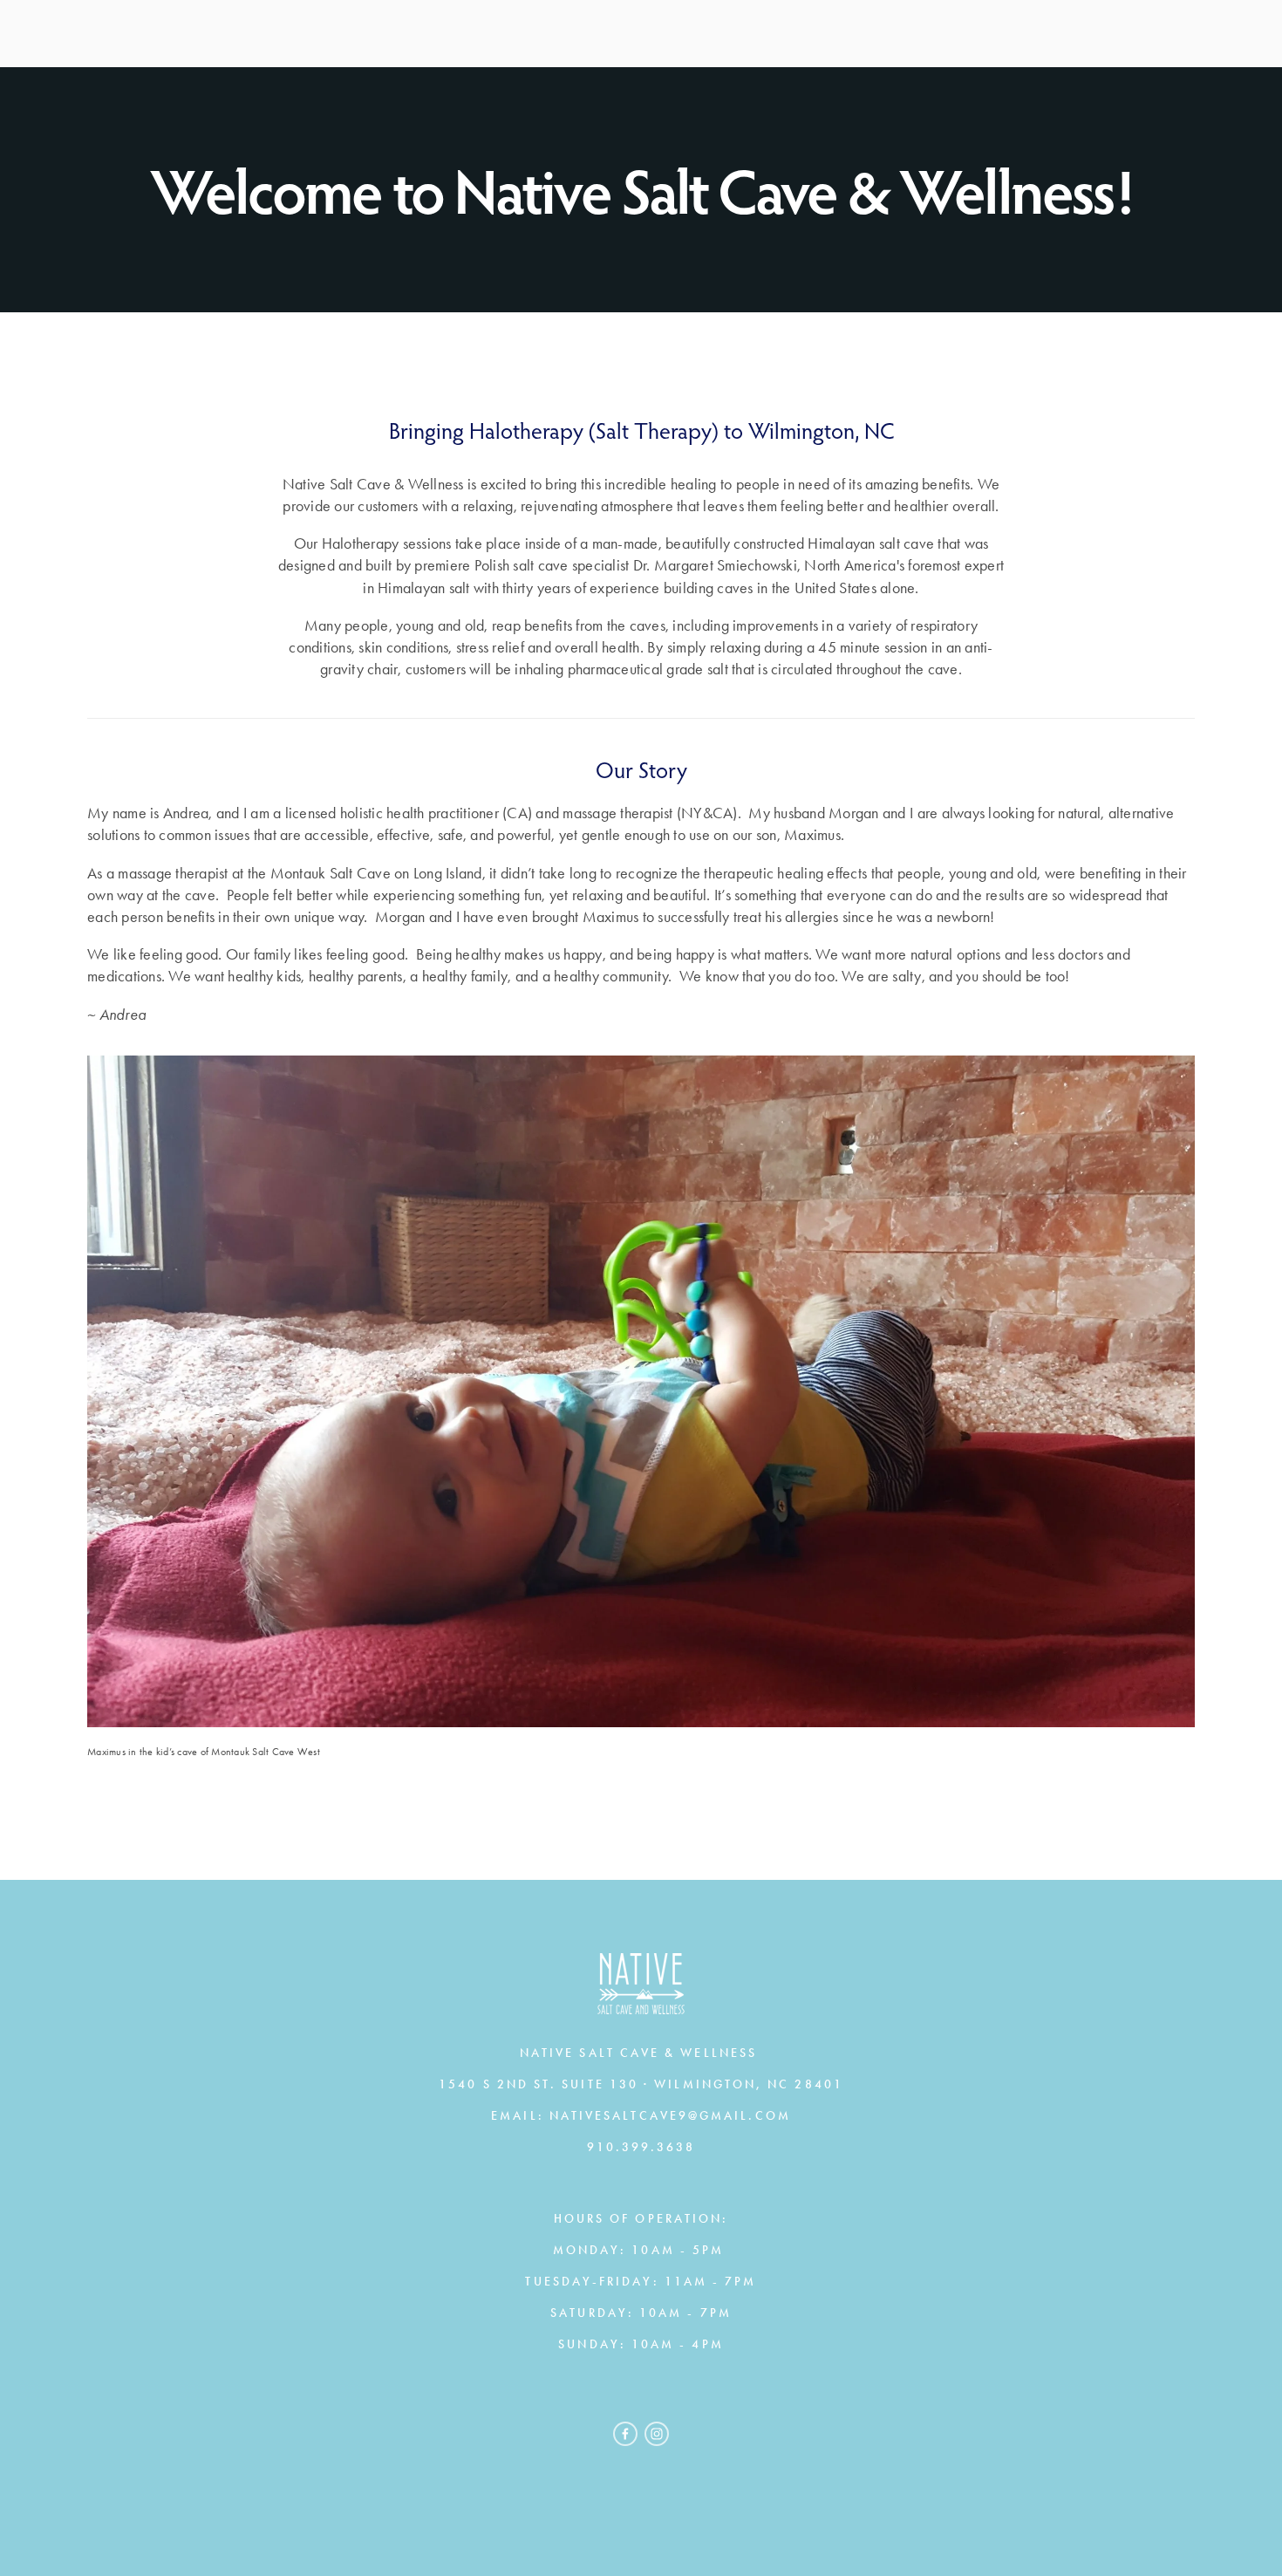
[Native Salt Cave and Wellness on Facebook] (625, 2434)
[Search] (235, 34)
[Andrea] (657, 2434)
